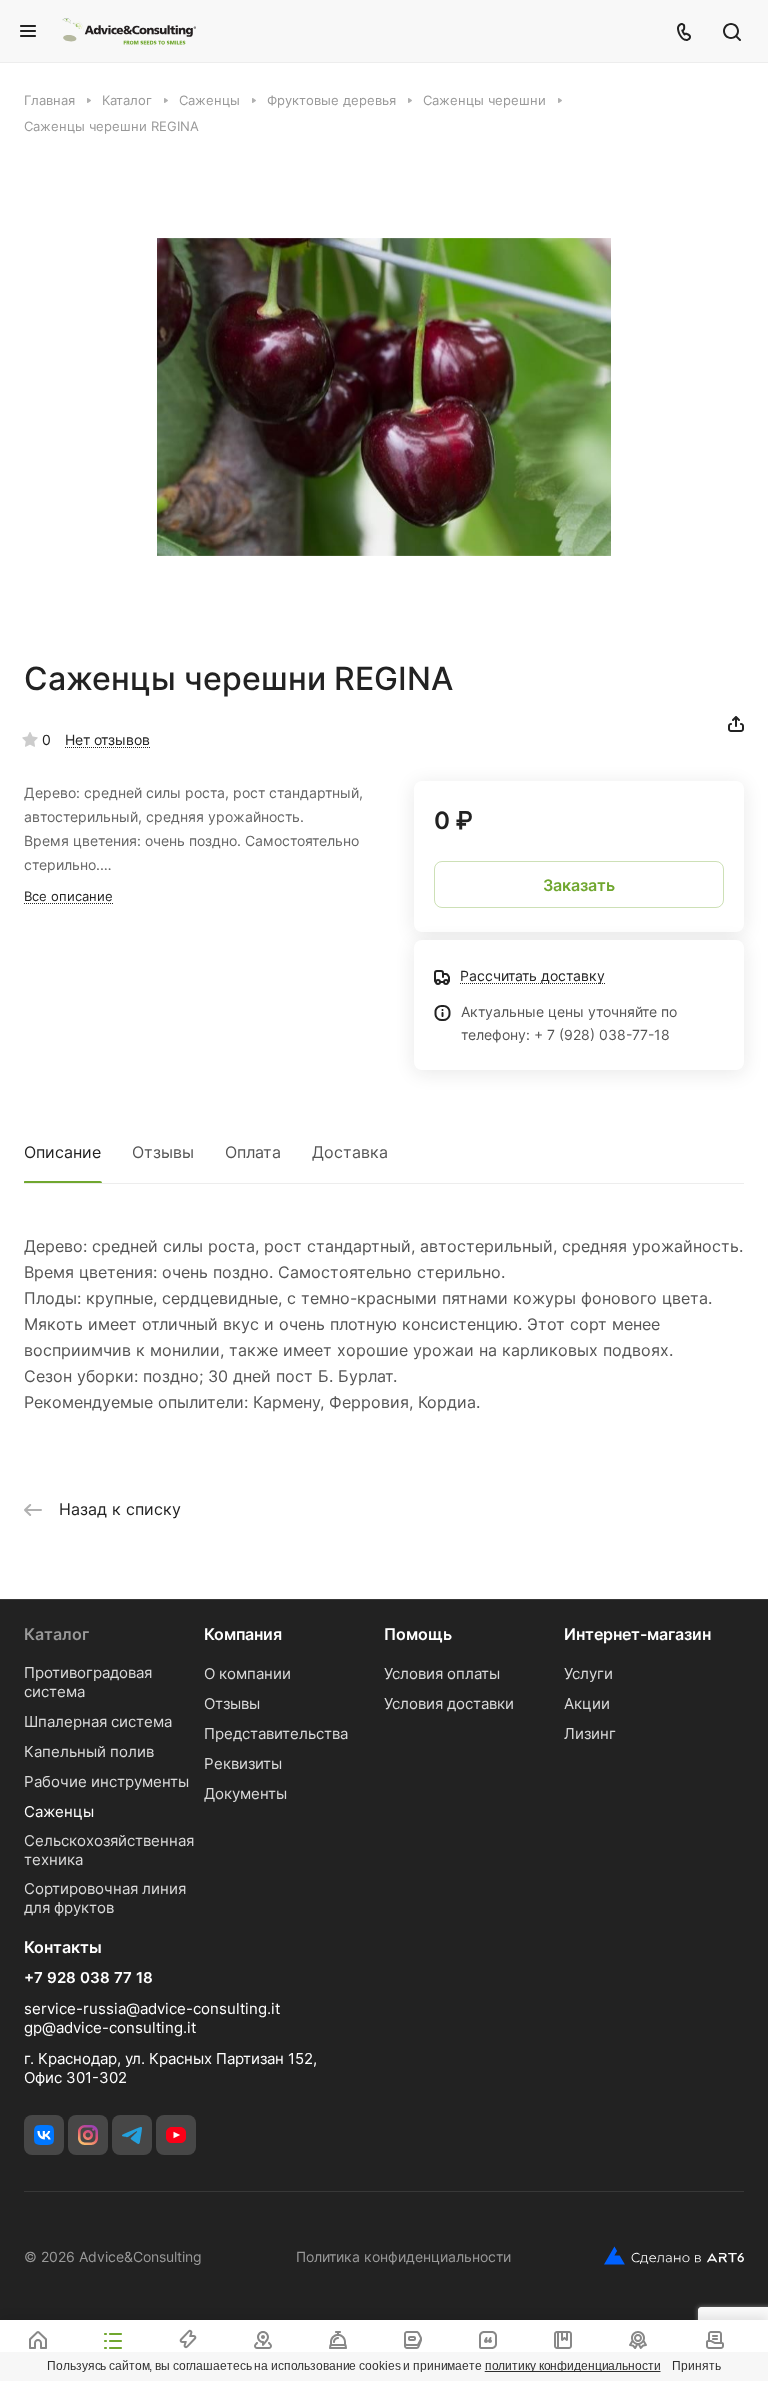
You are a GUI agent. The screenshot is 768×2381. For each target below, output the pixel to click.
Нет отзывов (107, 739)
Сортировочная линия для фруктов (105, 1898)
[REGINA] (384, 397)
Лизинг (590, 1733)
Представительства (276, 1733)
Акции (587, 1703)
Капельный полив (89, 1751)
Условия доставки (449, 1703)
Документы (245, 1793)
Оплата (253, 1152)
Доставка (350, 1152)
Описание (62, 1152)
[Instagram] (88, 2135)
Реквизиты (243, 1763)
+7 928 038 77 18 (88, 1978)
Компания (243, 1634)
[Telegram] (132, 2135)
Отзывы (163, 1152)
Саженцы (59, 1811)
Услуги (588, 1673)
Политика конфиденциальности (403, 2256)
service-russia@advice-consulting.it (152, 2008)
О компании (247, 1673)
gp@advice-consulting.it (110, 2027)
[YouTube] (176, 2135)
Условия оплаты (442, 1673)
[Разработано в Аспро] (674, 2256)
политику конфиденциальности (573, 2366)
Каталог (56, 1634)
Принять (696, 2366)
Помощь (418, 1634)
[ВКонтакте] (44, 2135)
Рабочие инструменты (106, 1781)
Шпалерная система (98, 1721)
